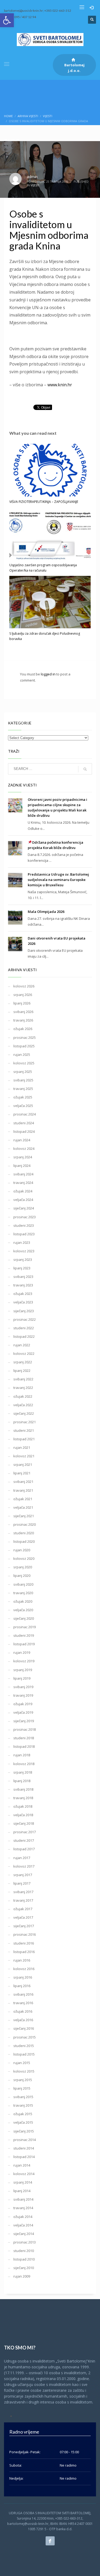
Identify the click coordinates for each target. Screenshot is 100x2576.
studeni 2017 (24, 1840)
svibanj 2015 (23, 2097)
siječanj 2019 (24, 1721)
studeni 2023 (24, 1225)
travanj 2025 (23, 1089)
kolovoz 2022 (24, 1353)
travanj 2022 (23, 1388)
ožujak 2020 (23, 1601)
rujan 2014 (22, 2165)
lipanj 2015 (22, 2088)
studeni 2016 (24, 1943)
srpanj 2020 (23, 1567)
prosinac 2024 (25, 1114)
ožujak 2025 (23, 1097)
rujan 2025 (22, 1055)
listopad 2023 (24, 1234)
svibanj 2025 (23, 1080)
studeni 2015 (24, 2046)
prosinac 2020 (25, 1524)
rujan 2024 (22, 1140)
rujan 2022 (22, 1345)
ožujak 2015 (23, 2114)
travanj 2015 (23, 2105)
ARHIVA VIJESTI (28, 116)
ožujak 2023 (23, 1294)
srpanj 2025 (23, 1072)
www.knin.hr (60, 385)
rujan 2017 (22, 1858)
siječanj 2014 (24, 2234)
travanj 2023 (23, 1285)
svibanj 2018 (23, 1789)
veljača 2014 (23, 2225)
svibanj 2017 (23, 1892)
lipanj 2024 (22, 1166)
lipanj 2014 (22, 2191)
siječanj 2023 (24, 1311)
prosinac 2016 (25, 1934)
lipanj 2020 (22, 1576)
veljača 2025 (23, 1106)
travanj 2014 (23, 2208)
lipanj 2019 (22, 1678)
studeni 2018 (24, 1738)
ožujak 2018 (23, 1806)
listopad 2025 (24, 1046)
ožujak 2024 (23, 1191)
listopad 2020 (24, 1541)
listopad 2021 (24, 1439)
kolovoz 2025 (24, 1063)
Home (8, 116)
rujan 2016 (22, 1960)
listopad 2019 (24, 1644)
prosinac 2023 (25, 1217)
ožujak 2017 (23, 1909)
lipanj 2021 (22, 1473)
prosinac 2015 (25, 2037)
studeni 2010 (24, 2251)
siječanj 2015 (24, 2131)
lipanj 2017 (22, 1883)
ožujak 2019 (23, 1704)
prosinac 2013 (25, 2242)
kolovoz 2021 (24, 1456)
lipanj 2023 (22, 1268)
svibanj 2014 (23, 2199)
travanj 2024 (23, 1183)
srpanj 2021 (23, 1465)
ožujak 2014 (23, 2217)
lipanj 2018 (22, 1781)
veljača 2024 (23, 1200)
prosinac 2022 (25, 1319)
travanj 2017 (23, 1900)
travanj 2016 (23, 2003)
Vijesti (48, 116)
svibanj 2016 (23, 1994)
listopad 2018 (24, 1746)
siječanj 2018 (24, 1823)
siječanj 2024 (24, 1208)
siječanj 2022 (24, 1413)
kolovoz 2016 (24, 1969)
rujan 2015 (22, 2063)
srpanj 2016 (23, 1977)
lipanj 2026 (22, 1003)
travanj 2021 (23, 1490)
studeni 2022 (24, 1328)
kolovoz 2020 (24, 1558)
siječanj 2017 (24, 1926)
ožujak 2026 (23, 1029)
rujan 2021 (22, 1447)
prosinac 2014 (25, 2140)
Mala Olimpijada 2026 (46, 912)
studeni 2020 (24, 1533)
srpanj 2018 (23, 1772)
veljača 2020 (23, 1610)
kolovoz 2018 (24, 1764)
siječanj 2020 (24, 1618)
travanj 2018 (23, 1798)
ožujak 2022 (23, 1396)
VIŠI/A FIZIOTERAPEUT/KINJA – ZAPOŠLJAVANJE (44, 502)
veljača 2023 (23, 1302)
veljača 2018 (23, 1815)
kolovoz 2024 (24, 1148)
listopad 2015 (24, 2054)
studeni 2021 (24, 1430)
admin (32, 177)
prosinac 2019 (25, 1627)
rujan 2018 (22, 1755)
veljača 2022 (23, 1405)
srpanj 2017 (23, 1875)
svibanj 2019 (23, 1687)
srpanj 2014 (23, 2182)
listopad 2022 (24, 1336)
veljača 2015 (23, 2122)
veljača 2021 (23, 1507)
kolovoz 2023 (24, 1251)
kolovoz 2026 (24, 986)
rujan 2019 (22, 1652)
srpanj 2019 (23, 1670)
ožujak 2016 (23, 2011)
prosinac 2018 (25, 1729)
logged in (49, 674)
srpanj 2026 (23, 995)
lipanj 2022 (22, 1371)
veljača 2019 (23, 1712)
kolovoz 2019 (24, 1661)
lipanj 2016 (22, 1986)
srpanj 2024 (23, 1157)
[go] (85, 769)
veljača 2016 (23, 2020)
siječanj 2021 (24, 1516)
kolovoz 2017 (24, 1866)
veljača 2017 (23, 1917)
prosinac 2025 (25, 1037)
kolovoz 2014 (24, 2174)
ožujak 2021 (23, 1499)
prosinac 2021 (25, 1422)
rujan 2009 (22, 2276)
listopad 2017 (24, 1849)
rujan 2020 (22, 1550)
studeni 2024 (24, 1123)
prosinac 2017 (25, 1832)
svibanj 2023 (23, 1277)
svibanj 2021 (23, 1482)
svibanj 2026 (23, 1012)
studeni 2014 (24, 2148)
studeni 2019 (24, 1635)
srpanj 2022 (23, 1362)
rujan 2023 (22, 1242)
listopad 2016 (24, 1952)
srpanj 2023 (23, 1260)
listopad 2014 (24, 2157)
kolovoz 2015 (24, 2071)
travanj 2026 (23, 1020)
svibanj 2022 (23, 1379)
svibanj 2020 (23, 1584)
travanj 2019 (23, 1695)
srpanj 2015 (23, 2080)
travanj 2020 (23, 1593)
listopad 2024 (24, 1131)
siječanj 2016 (24, 2028)
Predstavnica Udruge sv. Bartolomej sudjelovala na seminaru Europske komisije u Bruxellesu (58, 880)
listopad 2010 (24, 2259)
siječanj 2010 (24, 2268)
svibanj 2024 (23, 1174)
